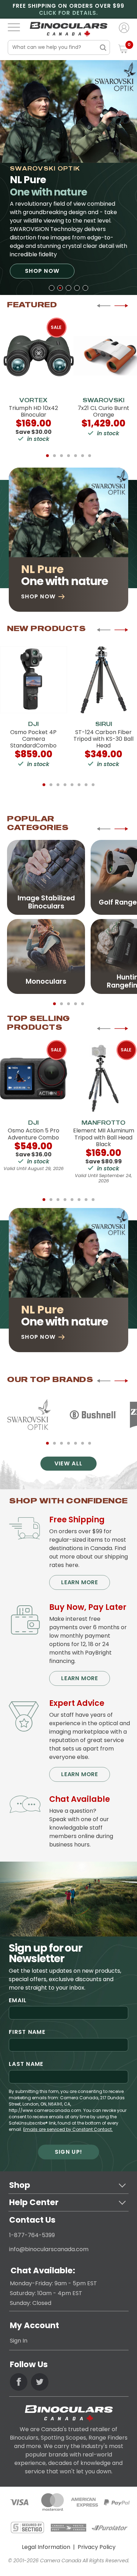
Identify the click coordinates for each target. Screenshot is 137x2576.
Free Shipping (77, 1520)
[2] (60, 288)
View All (68, 1463)
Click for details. (68, 13)
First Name (27, 2032)
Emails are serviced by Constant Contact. (68, 2129)
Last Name (26, 2064)
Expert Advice (77, 1703)
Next (121, 306)
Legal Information (46, 2547)
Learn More (80, 1582)
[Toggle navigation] (14, 27)
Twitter (40, 2382)
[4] (77, 288)
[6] (83, 456)
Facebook (19, 2382)
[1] (52, 288)
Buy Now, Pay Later (88, 1607)
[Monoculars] (46, 956)
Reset (90, 48)
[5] (85, 288)
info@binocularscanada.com (49, 2249)
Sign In (19, 2341)
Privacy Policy (97, 2547)
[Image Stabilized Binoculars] (46, 877)
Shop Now (42, 271)
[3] (68, 288)
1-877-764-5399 (32, 2235)
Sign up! (68, 2152)
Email (18, 2000)
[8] (93, 785)
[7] (90, 456)
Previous (104, 306)
